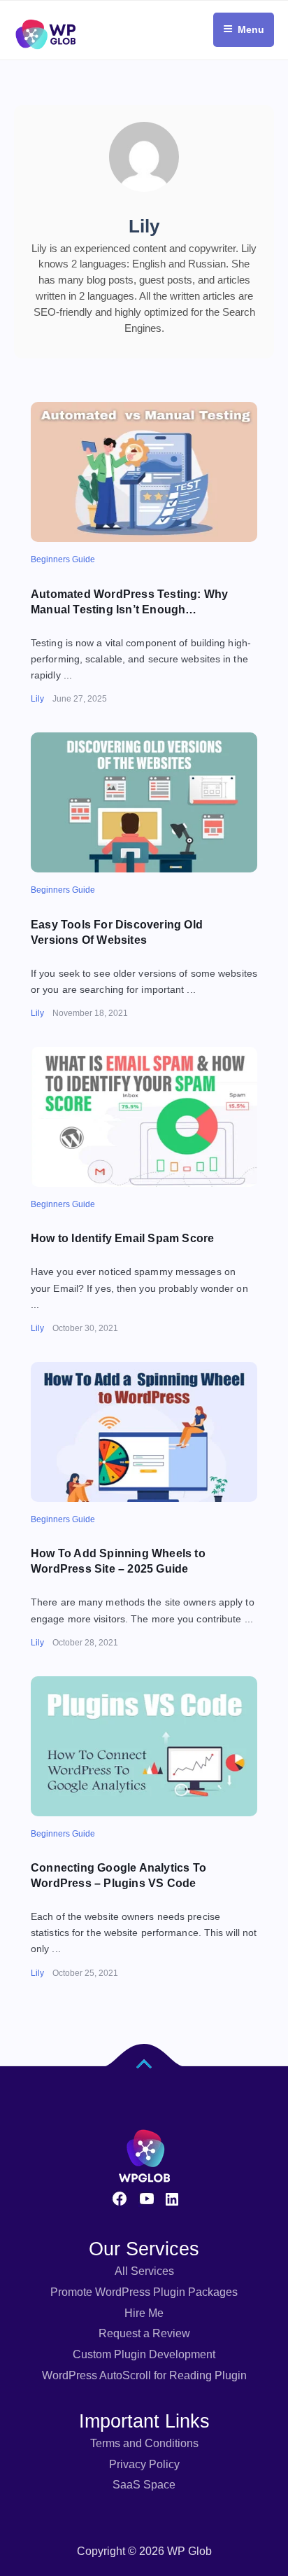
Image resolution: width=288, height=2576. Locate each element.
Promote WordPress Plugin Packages (144, 2292)
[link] (144, 472)
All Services (144, 2271)
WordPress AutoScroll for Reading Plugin (144, 2375)
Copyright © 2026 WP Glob (144, 2551)
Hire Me (144, 2313)
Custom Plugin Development (144, 2354)
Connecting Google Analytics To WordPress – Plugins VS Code (118, 1875)
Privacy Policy (144, 2464)
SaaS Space (144, 2485)
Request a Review (144, 2333)
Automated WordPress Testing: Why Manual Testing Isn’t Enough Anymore (129, 603)
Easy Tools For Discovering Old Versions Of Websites (117, 932)
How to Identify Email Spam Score (122, 1238)
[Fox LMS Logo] (45, 6)
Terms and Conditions (144, 2443)
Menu (251, 29)
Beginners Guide (63, 559)
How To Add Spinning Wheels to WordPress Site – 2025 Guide (118, 1561)
